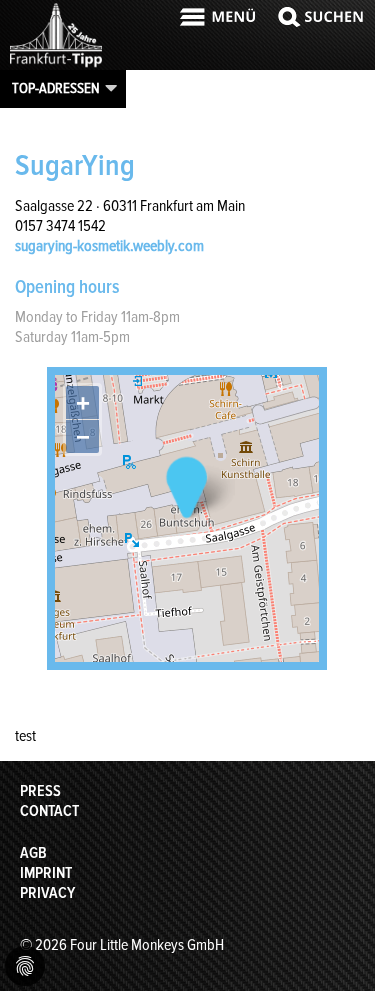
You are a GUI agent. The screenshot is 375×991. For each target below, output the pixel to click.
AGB (33, 853)
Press (40, 791)
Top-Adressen (56, 88)
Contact (49, 811)
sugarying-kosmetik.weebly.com (109, 246)
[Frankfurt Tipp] (56, 65)
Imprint (46, 873)
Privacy (47, 893)
